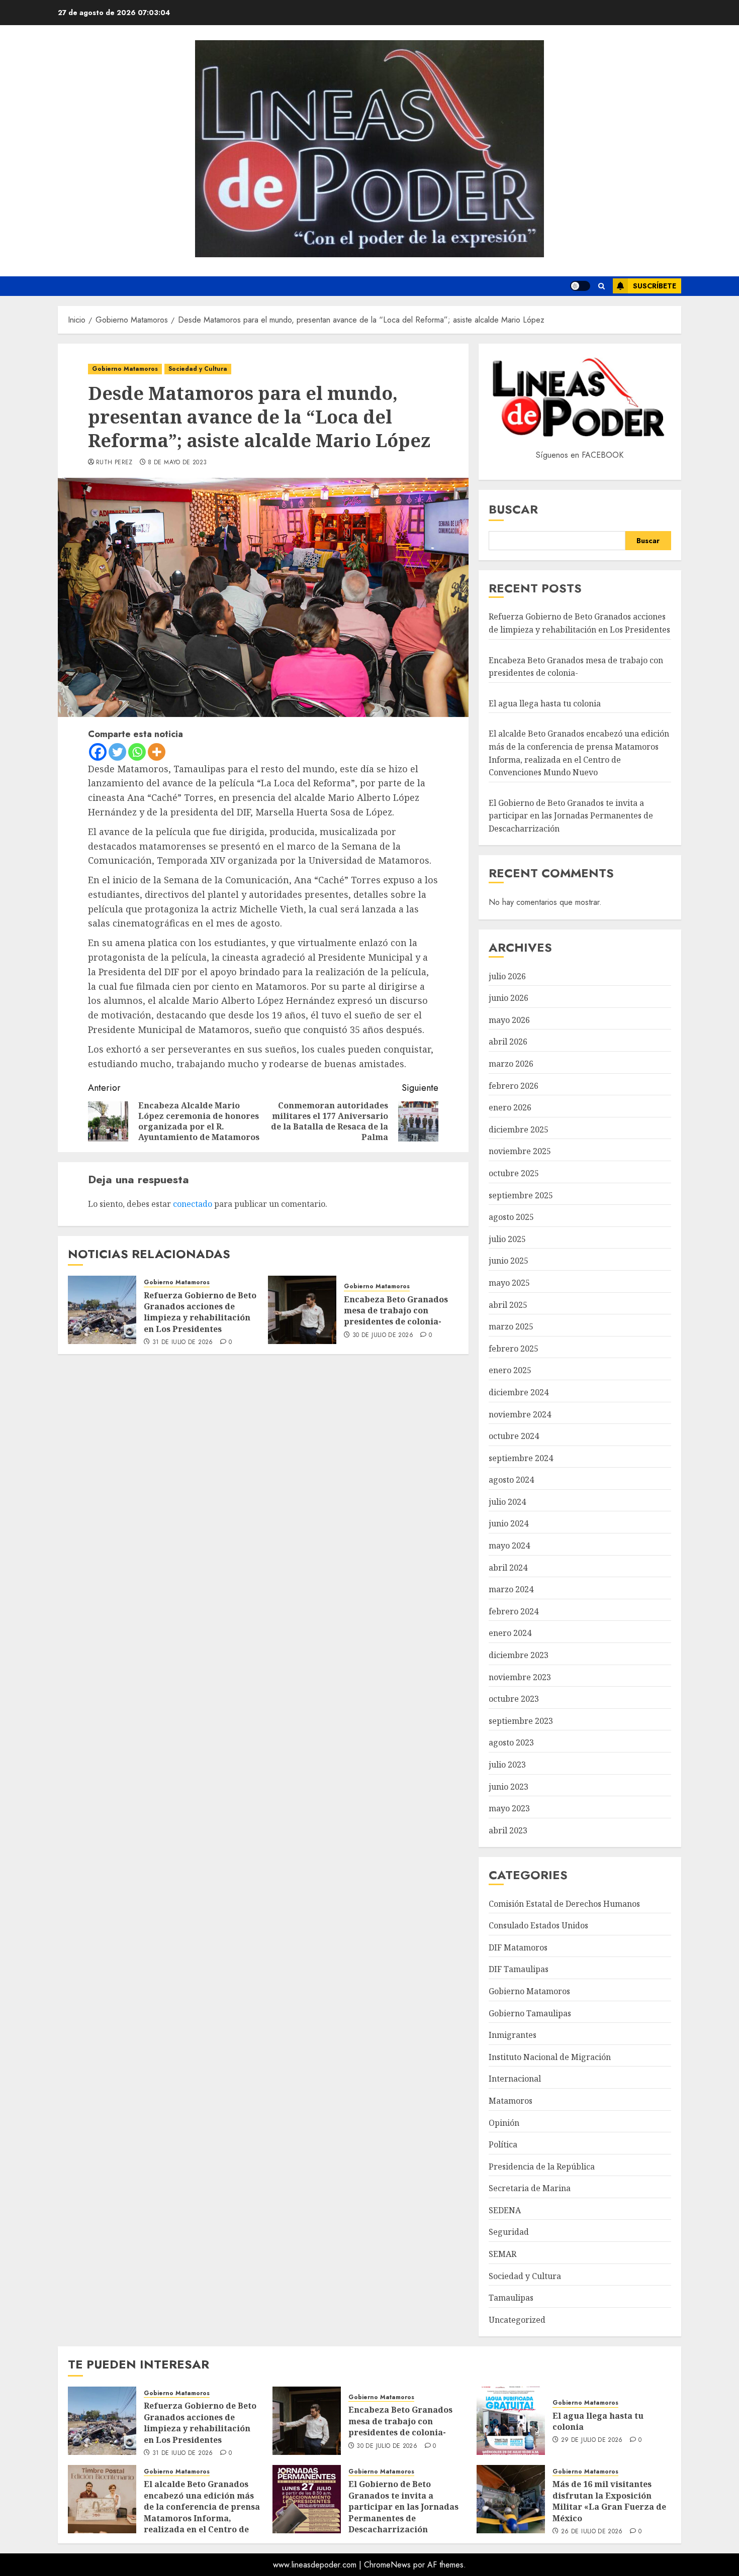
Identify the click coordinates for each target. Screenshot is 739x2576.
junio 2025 (509, 1261)
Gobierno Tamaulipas (530, 2013)
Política (503, 2144)
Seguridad (509, 2232)
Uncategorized (517, 2320)
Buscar (513, 509)
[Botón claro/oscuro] (580, 286)
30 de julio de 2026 (383, 1335)
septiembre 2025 (521, 1195)
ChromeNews (387, 2565)
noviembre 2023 (520, 1677)
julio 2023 (507, 1765)
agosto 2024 (511, 1480)
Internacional (515, 2079)
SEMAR (502, 2254)
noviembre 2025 (520, 1151)
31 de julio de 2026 (183, 1343)
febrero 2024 (514, 1611)
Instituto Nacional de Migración (550, 2057)
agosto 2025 (511, 1217)
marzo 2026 (511, 1064)
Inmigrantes (513, 2035)
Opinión (504, 2123)
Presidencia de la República (542, 2167)
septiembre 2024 (521, 1458)
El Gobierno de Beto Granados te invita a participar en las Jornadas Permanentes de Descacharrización (571, 816)
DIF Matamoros (518, 1947)
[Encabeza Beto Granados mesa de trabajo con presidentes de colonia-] (302, 1310)
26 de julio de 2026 (592, 2532)
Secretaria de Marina (530, 2188)
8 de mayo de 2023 (177, 463)
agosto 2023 (511, 1742)
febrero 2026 (514, 1086)
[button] (602, 286)
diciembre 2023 (519, 1655)
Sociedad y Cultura (198, 369)
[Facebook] (98, 752)
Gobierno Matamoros (125, 369)
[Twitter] (117, 752)
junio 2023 (509, 1787)
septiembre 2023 (521, 1721)
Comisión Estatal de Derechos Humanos (564, 1904)
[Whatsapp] (137, 752)
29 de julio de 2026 (592, 2440)
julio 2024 (507, 1502)
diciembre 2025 (519, 1129)
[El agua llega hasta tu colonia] (511, 2421)
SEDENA (505, 2210)
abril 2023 (508, 1830)
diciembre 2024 (519, 1392)
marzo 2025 (511, 1326)
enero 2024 (510, 1633)
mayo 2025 (509, 1283)
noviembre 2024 (520, 1414)
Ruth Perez (114, 463)
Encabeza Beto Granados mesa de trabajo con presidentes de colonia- (396, 1311)
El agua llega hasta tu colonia (545, 703)
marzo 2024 (511, 1589)
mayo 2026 (509, 1020)
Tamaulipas (511, 2298)
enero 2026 (510, 1107)
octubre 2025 (514, 1173)
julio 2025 (507, 1239)
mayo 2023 (509, 1808)
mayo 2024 (509, 1545)
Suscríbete (655, 286)
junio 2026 (509, 998)
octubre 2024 (514, 1436)
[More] (157, 752)
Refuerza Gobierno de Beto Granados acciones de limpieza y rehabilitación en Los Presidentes (200, 1312)
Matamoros (511, 2101)
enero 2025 (510, 1370)
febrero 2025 (514, 1349)
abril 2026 (508, 1042)
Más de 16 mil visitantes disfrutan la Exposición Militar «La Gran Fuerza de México (609, 2501)
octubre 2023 (514, 1699)
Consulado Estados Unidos (538, 1925)
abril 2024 (508, 1568)
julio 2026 (507, 976)
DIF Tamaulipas (519, 1969)
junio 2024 (509, 1523)
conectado (193, 1204)
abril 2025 (508, 1305)
